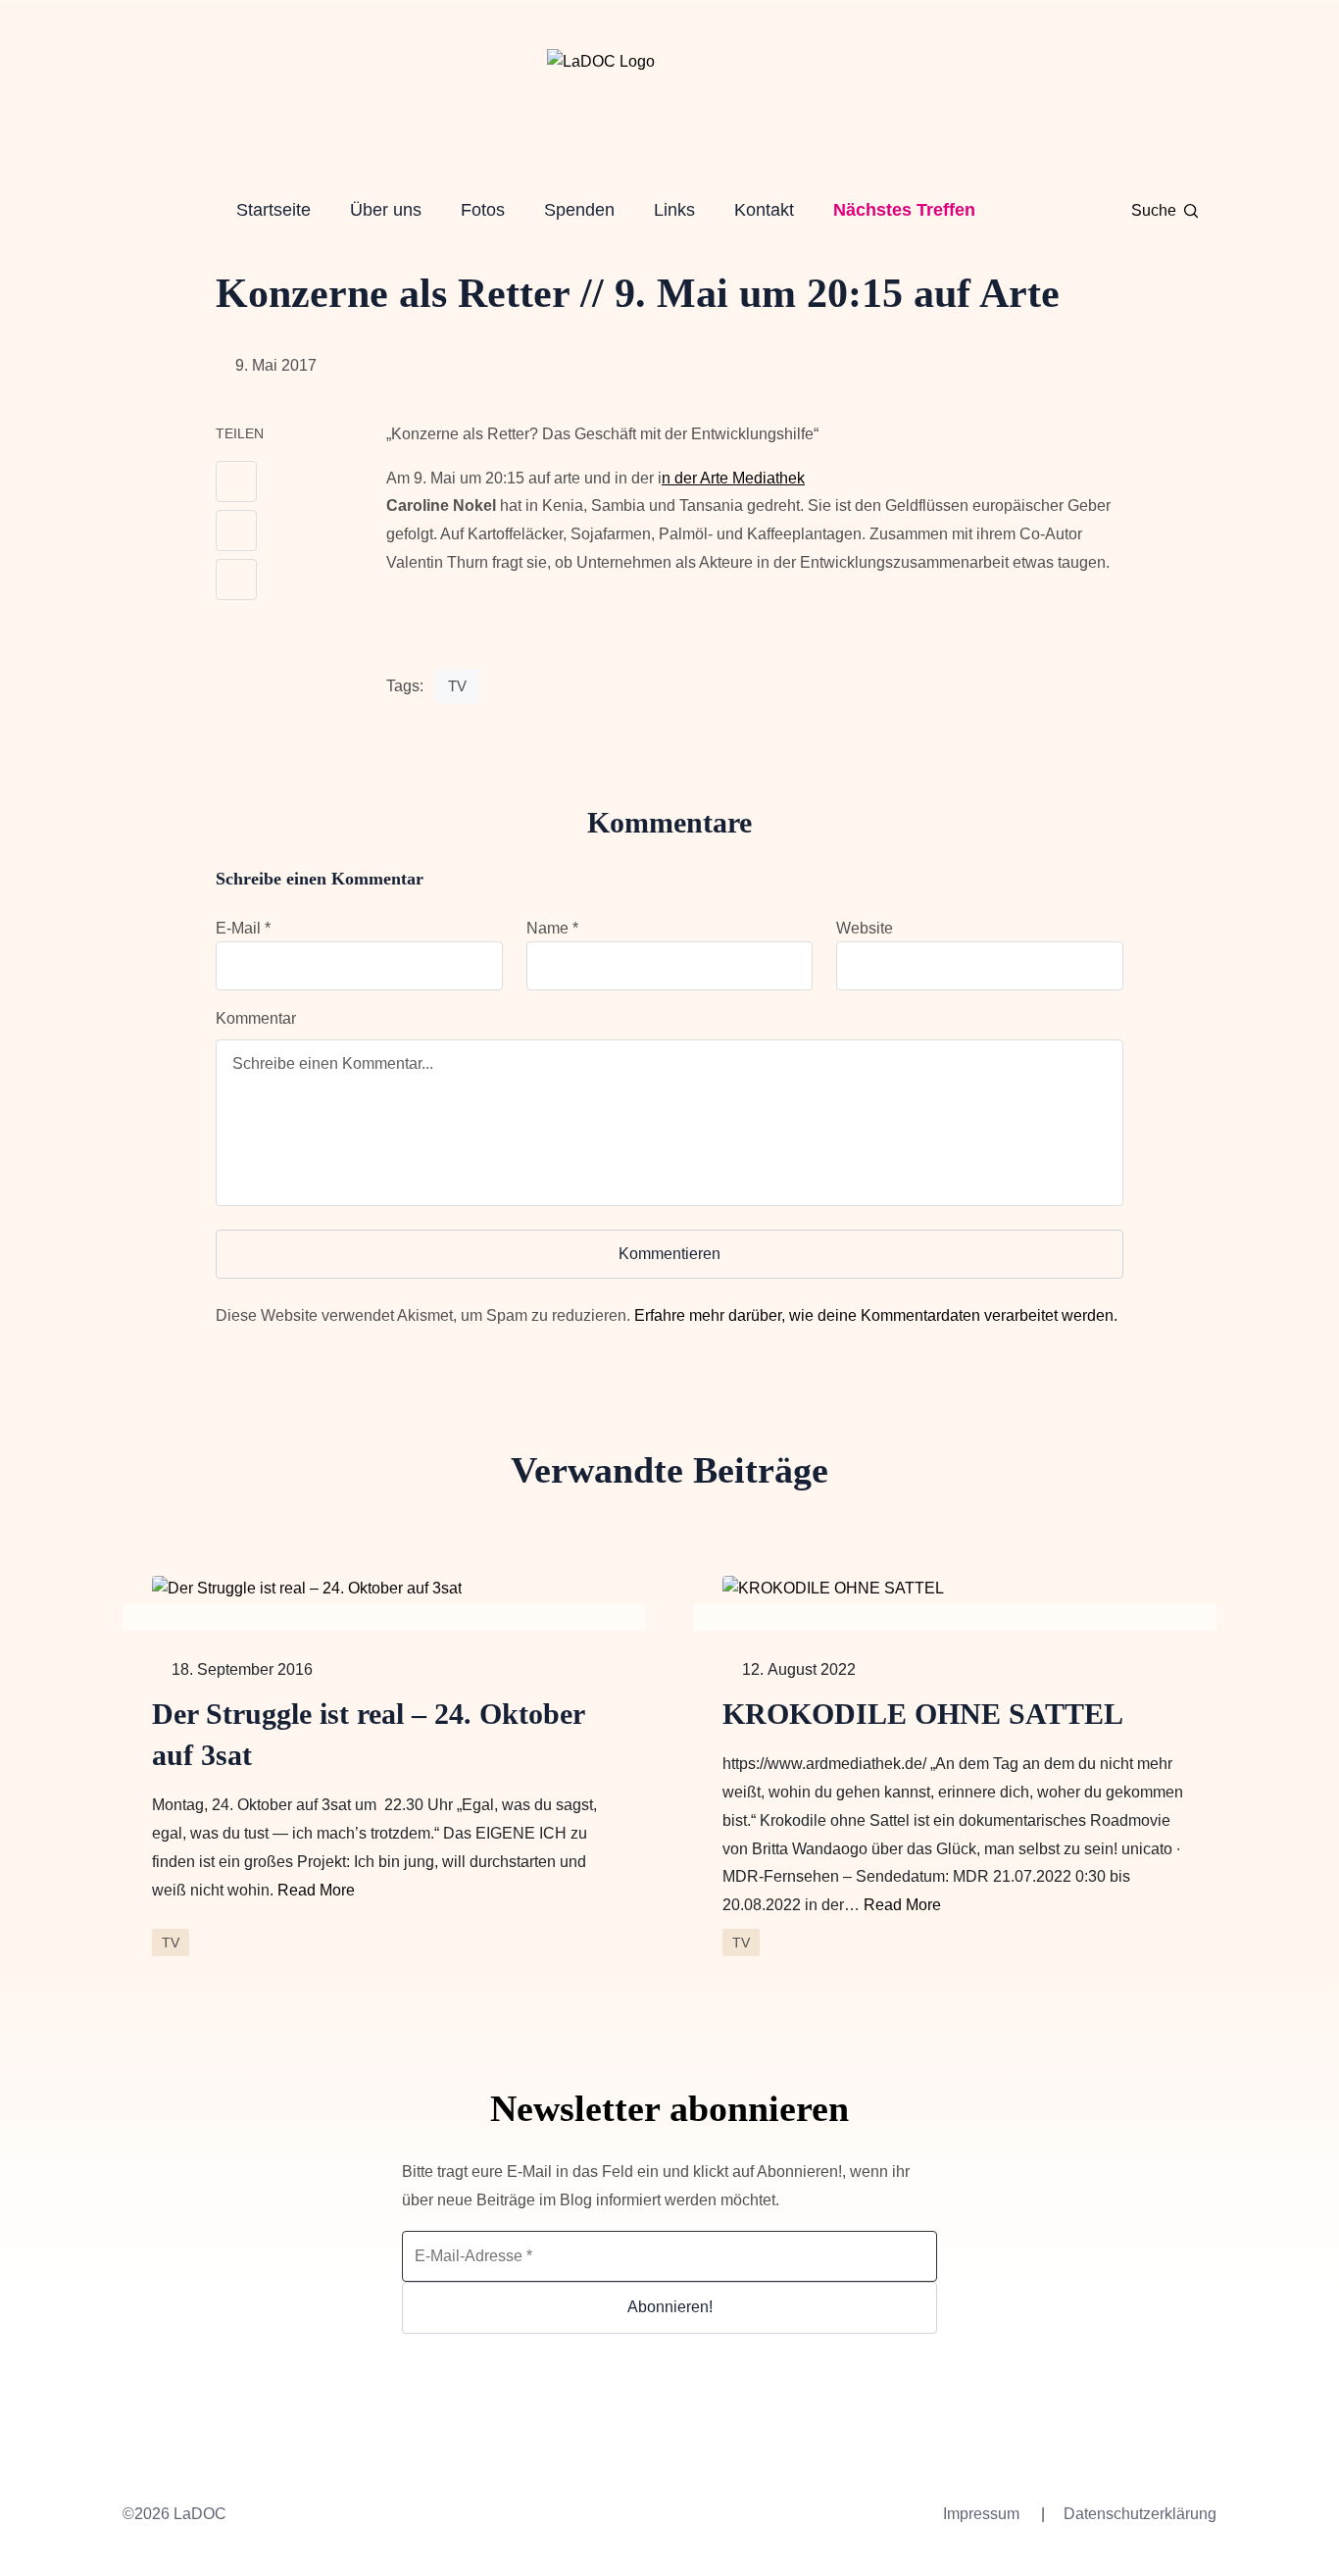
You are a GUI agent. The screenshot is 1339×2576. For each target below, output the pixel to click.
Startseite (273, 210)
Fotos (483, 210)
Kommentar (256, 1018)
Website (865, 928)
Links (674, 210)
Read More (316, 1890)
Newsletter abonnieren (669, 2108)
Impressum (981, 2514)
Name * (552, 928)
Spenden (579, 210)
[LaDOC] (669, 98)
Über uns (386, 210)
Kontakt (764, 210)
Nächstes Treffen (904, 210)
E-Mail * (243, 928)
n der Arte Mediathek (733, 478)
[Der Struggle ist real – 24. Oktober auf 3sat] (384, 1588)
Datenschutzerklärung (1140, 2514)
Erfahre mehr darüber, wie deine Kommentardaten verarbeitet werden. (876, 1315)
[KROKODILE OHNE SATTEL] (955, 1588)
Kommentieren (669, 1254)
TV (457, 686)
